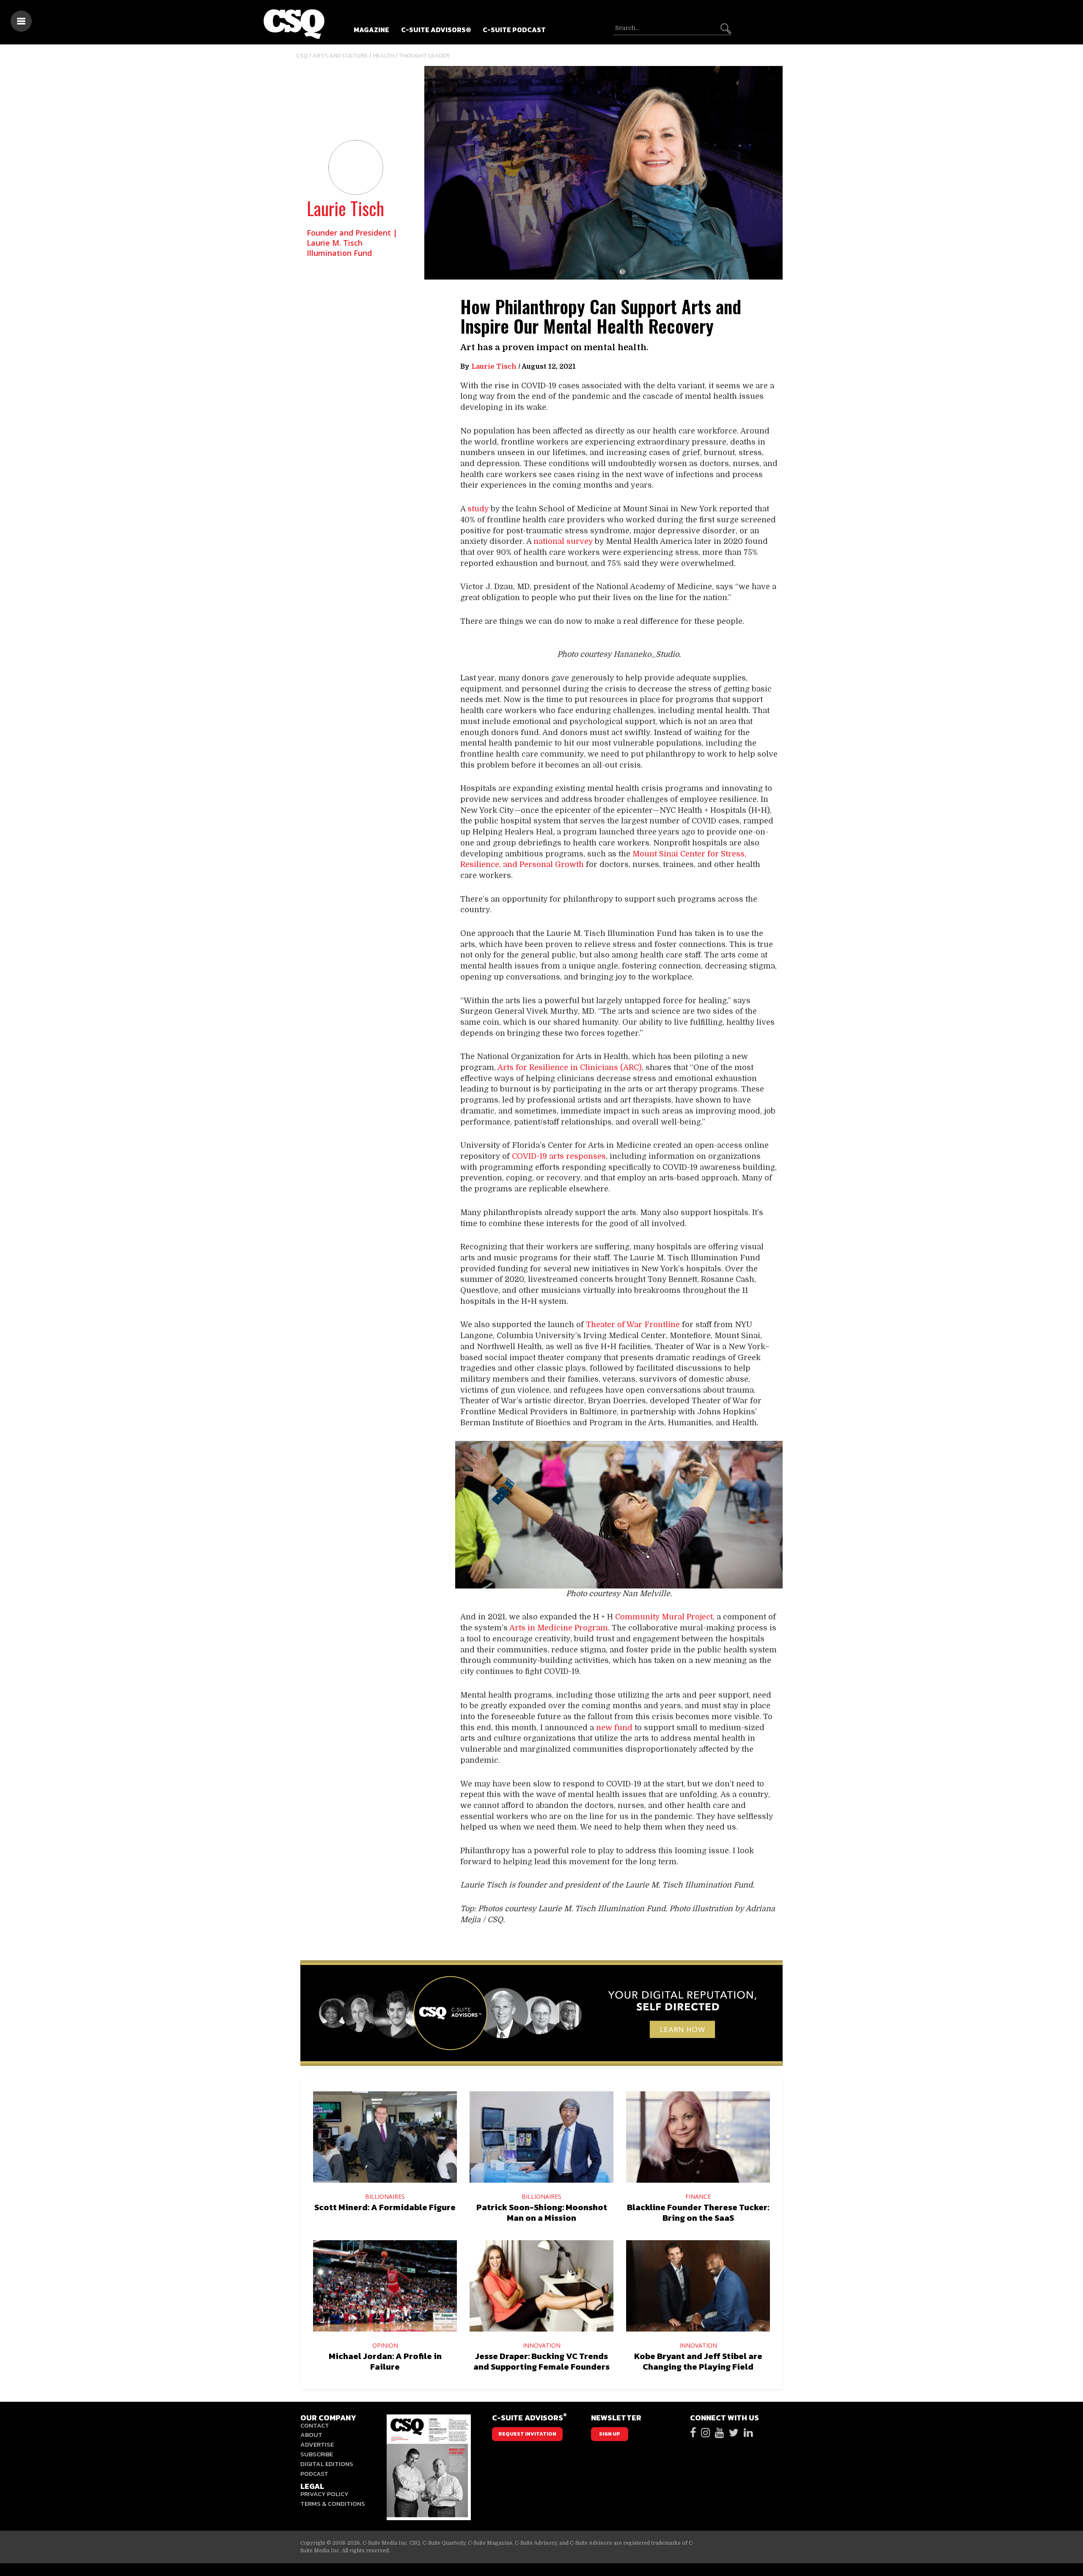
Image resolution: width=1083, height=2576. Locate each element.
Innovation (542, 2345)
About (311, 2435)
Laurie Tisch (345, 208)
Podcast (314, 2473)
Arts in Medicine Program (559, 1628)
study (478, 509)
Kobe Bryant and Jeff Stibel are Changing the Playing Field (698, 2361)
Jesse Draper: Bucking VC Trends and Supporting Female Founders (541, 2361)
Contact (315, 2425)
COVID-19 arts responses (559, 1156)
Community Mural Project (664, 1617)
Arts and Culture (340, 56)
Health (383, 56)
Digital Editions (327, 2464)
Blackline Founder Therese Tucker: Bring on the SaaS (698, 2213)
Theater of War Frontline (633, 1325)
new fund (614, 1728)
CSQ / (304, 56)
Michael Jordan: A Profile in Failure (385, 2361)
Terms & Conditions (333, 2503)
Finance (698, 2196)
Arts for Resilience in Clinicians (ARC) (570, 1067)
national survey (563, 541)
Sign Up (610, 2434)
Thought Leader (424, 56)
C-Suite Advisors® (436, 30)
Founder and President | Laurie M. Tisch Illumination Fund (352, 243)
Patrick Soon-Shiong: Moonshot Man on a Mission (542, 2213)
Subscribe (317, 2454)
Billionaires (385, 2196)
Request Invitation (527, 2434)
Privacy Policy (324, 2494)
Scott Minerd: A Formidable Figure (385, 2207)
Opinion (385, 2345)
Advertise (317, 2444)
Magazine (371, 30)
